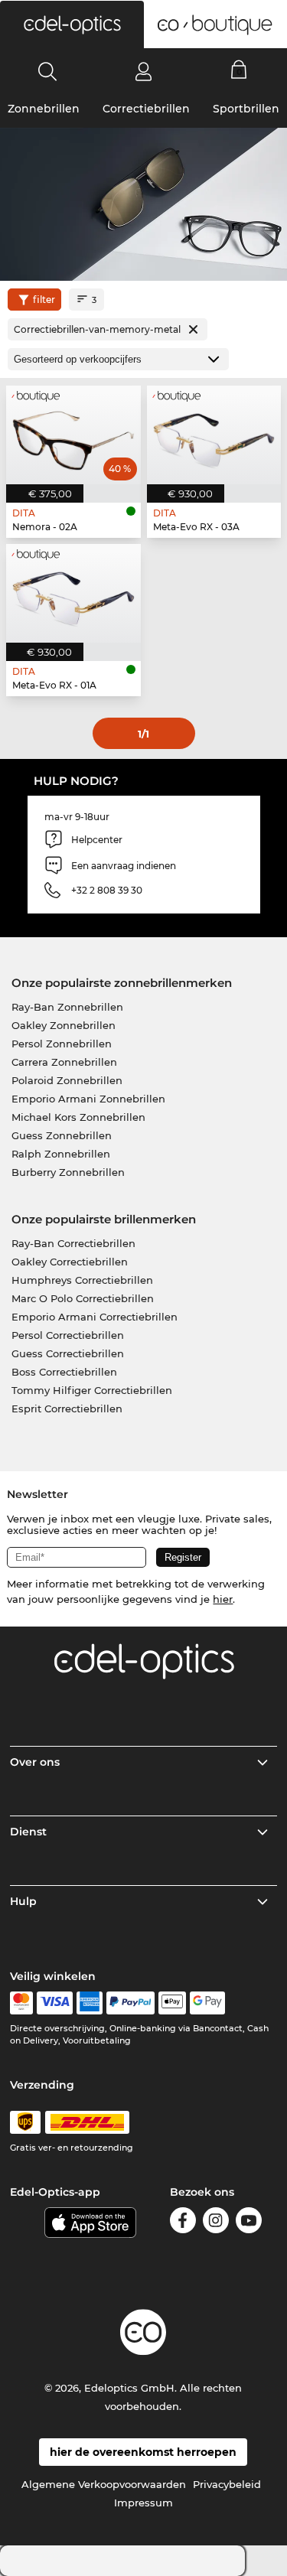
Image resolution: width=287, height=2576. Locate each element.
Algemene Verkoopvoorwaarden (104, 2484)
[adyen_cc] (21, 2003)
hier (223, 1599)
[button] (72, 24)
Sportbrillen (246, 109)
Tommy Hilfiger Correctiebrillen (92, 1390)
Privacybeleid (227, 2484)
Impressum (143, 2503)
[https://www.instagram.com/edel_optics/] (216, 2223)
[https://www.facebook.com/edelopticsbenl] (183, 2223)
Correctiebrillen (146, 109)
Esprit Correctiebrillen (67, 1408)
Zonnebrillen (44, 109)
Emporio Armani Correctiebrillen (95, 1317)
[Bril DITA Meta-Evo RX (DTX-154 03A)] (214, 435)
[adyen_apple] (172, 2003)
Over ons (35, 1762)
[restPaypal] (130, 2003)
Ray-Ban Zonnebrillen (67, 1007)
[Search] (48, 71)
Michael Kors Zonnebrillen (78, 1117)
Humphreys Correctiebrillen (82, 1280)
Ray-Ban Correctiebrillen (73, 1243)
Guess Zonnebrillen (62, 1135)
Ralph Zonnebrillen (61, 1154)
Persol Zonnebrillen (62, 1044)
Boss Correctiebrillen (64, 1372)
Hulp (23, 1901)
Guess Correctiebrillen (68, 1353)
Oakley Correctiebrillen (70, 1262)
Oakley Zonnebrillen (64, 1025)
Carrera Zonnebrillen (64, 1062)
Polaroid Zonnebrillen (67, 1080)
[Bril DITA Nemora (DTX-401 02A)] (73, 435)
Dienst (28, 1832)
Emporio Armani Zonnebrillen (88, 1099)
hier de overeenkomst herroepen (143, 2452)
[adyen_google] (208, 2003)
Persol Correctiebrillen (68, 1335)
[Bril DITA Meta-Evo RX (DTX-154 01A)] (73, 593)
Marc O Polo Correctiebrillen (83, 1298)
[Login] (143, 71)
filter (44, 300)
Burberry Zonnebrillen (68, 1172)
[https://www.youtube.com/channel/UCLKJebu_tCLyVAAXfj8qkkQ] (249, 2223)
